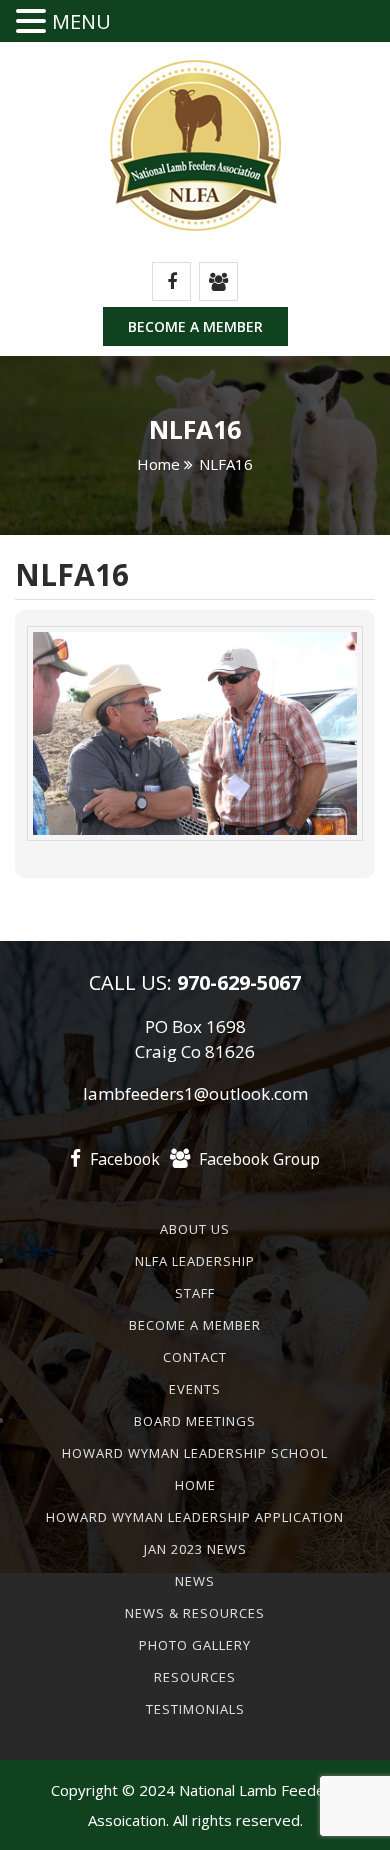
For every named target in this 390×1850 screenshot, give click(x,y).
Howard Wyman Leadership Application (195, 1517)
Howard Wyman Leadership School (195, 1453)
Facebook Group (257, 1159)
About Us (195, 1229)
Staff (195, 1293)
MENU (81, 21)
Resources (195, 1677)
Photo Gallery (195, 1645)
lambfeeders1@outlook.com (195, 1093)
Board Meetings (195, 1421)
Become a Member (195, 326)
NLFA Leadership (195, 1261)
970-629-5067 (236, 982)
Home (158, 464)
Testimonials (195, 1709)
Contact (195, 1357)
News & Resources (195, 1613)
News (195, 1581)
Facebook (123, 1159)
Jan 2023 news (195, 1549)
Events (195, 1389)
